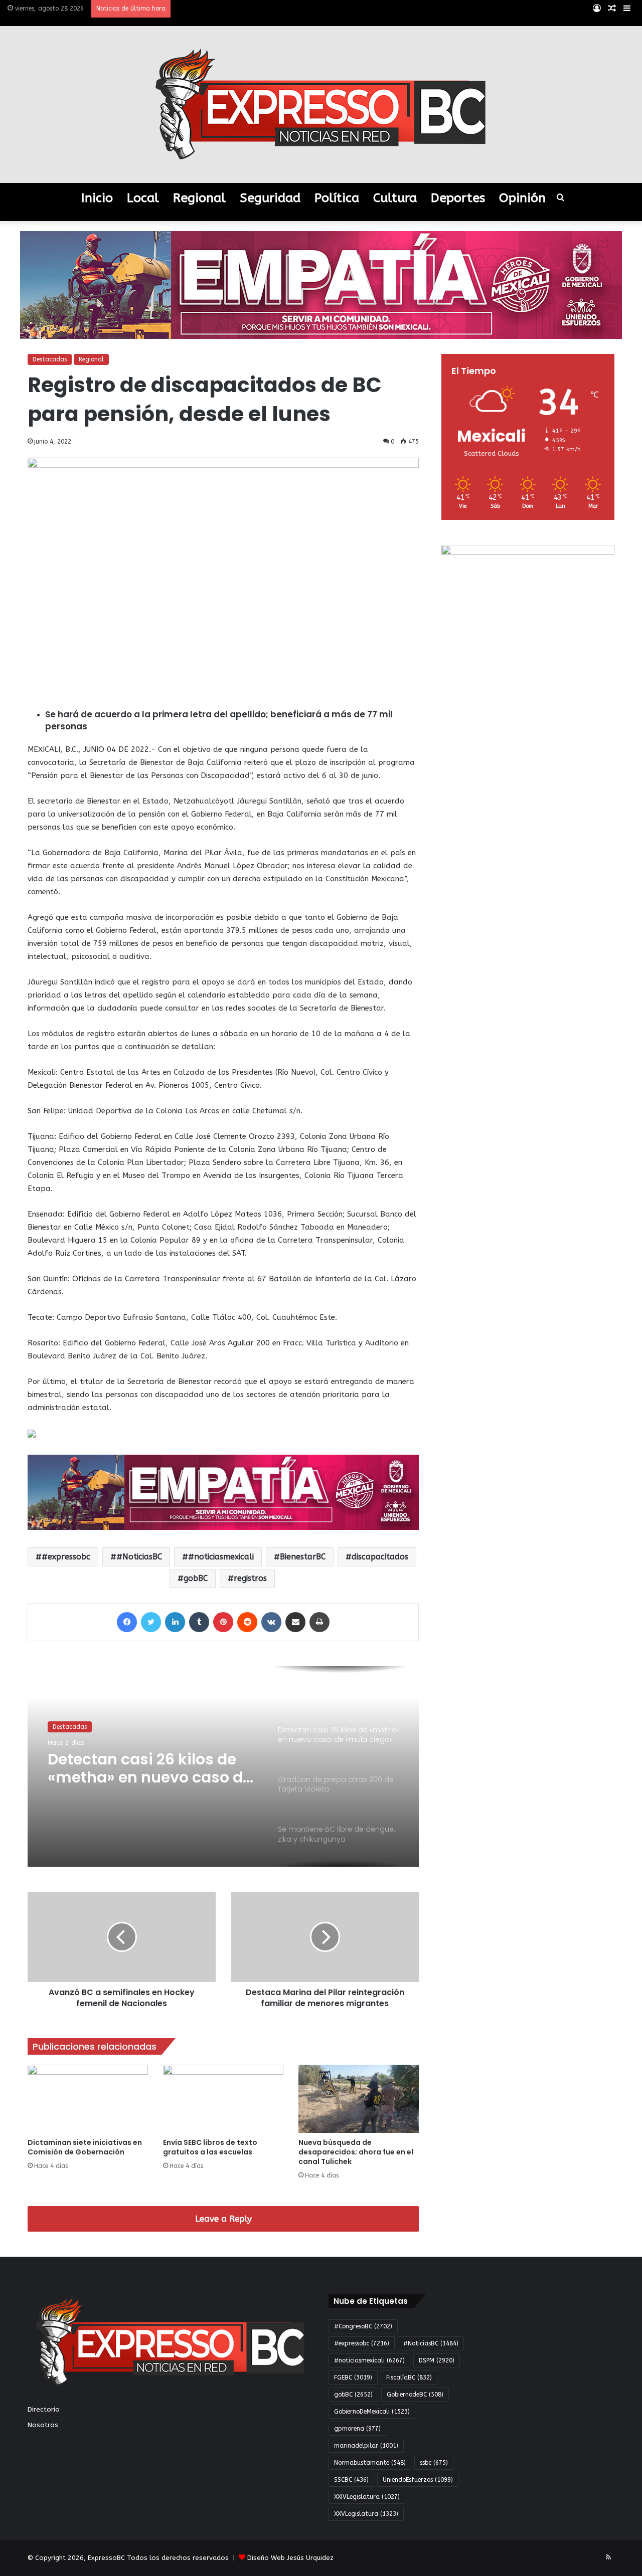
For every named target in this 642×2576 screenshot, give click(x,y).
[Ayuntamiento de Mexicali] (321, 284)
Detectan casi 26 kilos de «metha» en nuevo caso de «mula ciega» (150, 1768)
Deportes (458, 198)
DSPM (437, 2360)
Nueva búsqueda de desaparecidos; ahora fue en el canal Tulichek (356, 2152)
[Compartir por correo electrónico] (295, 1622)
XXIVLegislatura (367, 2497)
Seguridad (270, 198)
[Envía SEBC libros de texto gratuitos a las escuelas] (223, 2099)
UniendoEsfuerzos (418, 2480)
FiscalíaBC (409, 2377)
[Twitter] (151, 1622)
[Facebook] (127, 1622)
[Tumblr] (199, 1622)
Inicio (97, 198)
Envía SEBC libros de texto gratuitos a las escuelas (210, 2147)
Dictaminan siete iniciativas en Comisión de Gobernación (85, 2147)
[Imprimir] (319, 1622)
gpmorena (357, 2429)
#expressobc (66, 1557)
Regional (199, 198)
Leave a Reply (223, 2219)
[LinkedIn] (175, 1622)
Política (337, 198)
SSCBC (351, 2480)
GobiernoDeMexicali (372, 2412)
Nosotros (43, 2425)
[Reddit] (247, 1622)
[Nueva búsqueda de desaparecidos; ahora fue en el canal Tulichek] (359, 2099)
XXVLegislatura (366, 2514)
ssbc (434, 2463)
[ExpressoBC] (321, 105)
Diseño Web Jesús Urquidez (290, 2558)
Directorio (44, 2409)
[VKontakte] (271, 1622)
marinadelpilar (366, 2446)
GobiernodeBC (415, 2395)
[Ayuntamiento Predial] (223, 1492)
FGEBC (353, 2377)
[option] (223, 1766)
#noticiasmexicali (221, 1557)
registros (250, 1578)
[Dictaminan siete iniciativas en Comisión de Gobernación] (88, 2099)
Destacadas (50, 359)
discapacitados (380, 1557)
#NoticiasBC (139, 1557)
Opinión (522, 198)
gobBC (196, 1578)
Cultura (395, 198)
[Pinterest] (223, 1622)
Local (143, 198)
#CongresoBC (363, 2326)
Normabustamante (370, 2463)
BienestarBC (303, 1557)
